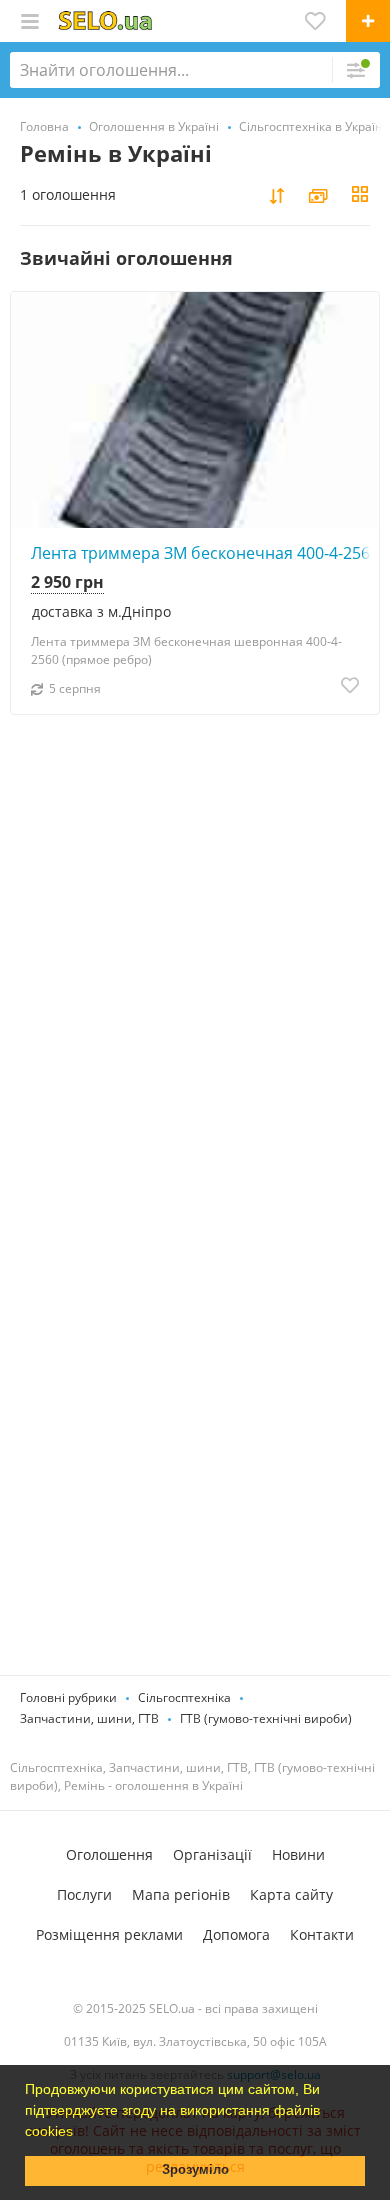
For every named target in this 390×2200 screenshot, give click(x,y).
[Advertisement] (195, 1025)
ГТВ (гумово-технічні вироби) (266, 1718)
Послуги (84, 1894)
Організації (212, 1854)
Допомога (236, 1934)
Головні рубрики (68, 1697)
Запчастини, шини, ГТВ (89, 1718)
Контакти (322, 1934)
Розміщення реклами (109, 1934)
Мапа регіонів (181, 1894)
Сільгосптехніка (184, 1697)
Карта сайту (291, 1894)
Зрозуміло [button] (195, 2170)
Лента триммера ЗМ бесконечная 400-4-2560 (205, 553)
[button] (80, 2133)
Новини (298, 1854)
